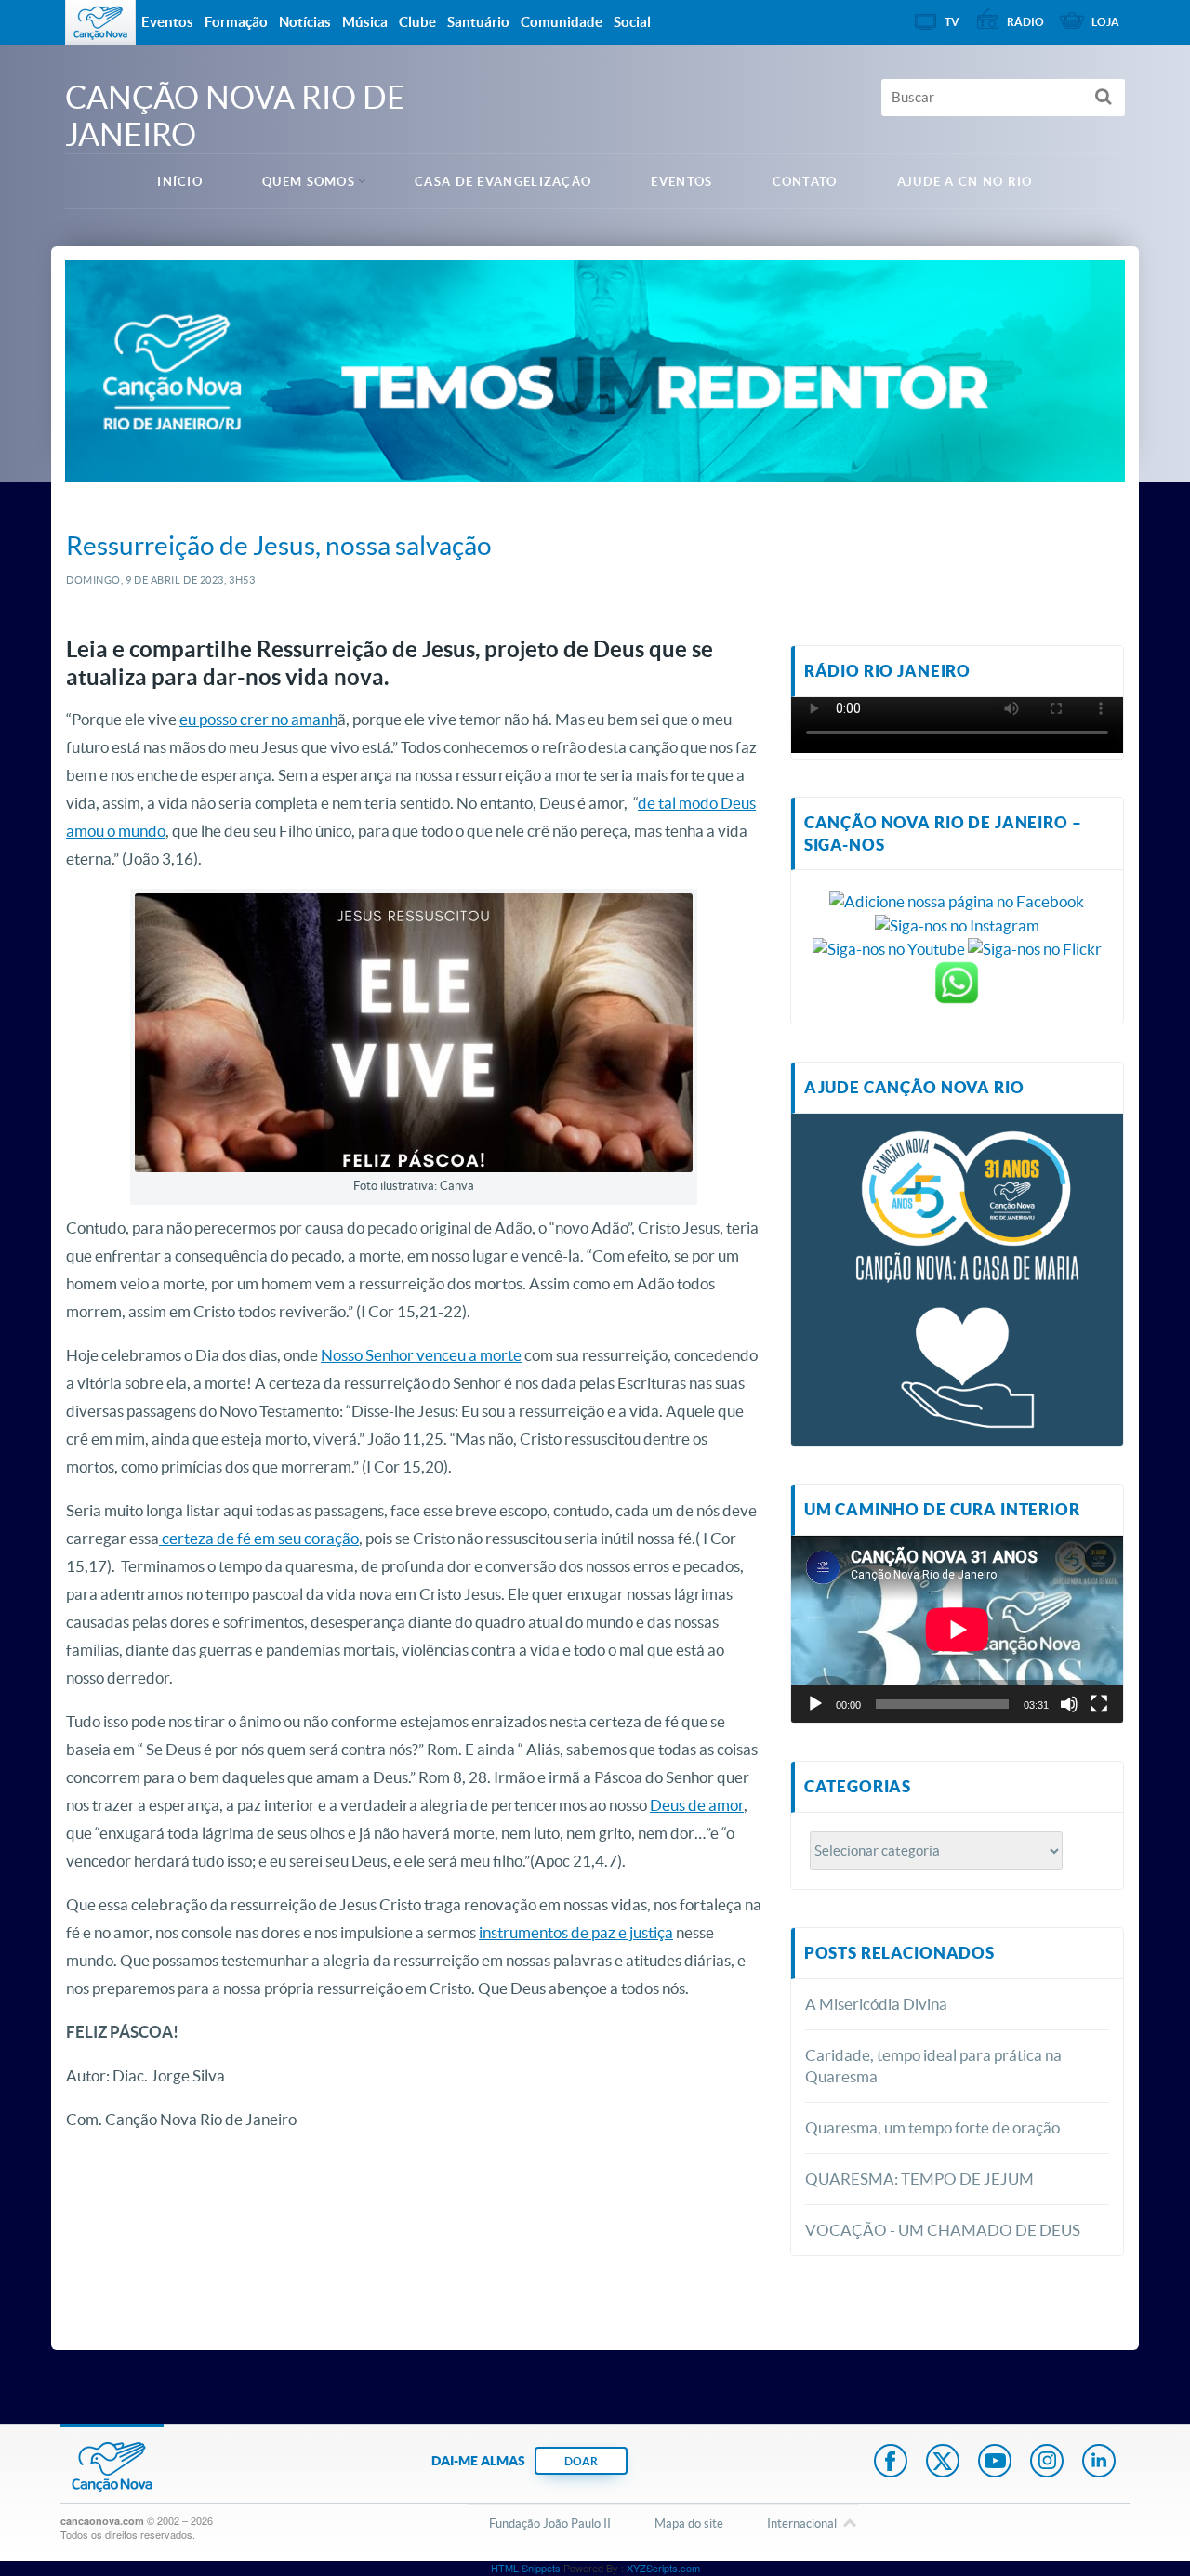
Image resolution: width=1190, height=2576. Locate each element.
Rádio (1025, 22)
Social (632, 22)
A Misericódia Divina (876, 2004)
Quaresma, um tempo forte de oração (932, 2127)
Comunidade (562, 22)
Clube (417, 22)
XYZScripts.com (663, 2568)
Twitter (943, 2463)
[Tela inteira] (1099, 1704)
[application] (957, 1629)
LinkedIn (1099, 2463)
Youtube (995, 2463)
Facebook (891, 2463)
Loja (1105, 22)
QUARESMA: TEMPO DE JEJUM (919, 2179)
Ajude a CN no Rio (965, 182)
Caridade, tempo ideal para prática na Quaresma (933, 2066)
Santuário (478, 22)
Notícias (305, 22)
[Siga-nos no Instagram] (957, 924)
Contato (805, 182)
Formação (236, 22)
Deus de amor (697, 1805)
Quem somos (309, 182)
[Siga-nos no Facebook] (957, 899)
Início (180, 182)
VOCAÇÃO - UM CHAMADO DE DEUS (943, 2230)
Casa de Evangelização (503, 182)
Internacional (802, 2523)
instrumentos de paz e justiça (576, 1932)
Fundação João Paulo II (550, 2523)
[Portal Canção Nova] (100, 22)
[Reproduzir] (815, 1704)
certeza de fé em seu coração (259, 1538)
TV (952, 22)
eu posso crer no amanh (258, 719)
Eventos (681, 182)
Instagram (1047, 2463)
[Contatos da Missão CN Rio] (957, 981)
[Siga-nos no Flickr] (1035, 948)
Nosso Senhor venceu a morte (421, 1355)
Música (365, 22)
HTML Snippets (526, 2568)
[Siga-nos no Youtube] (889, 948)
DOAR (581, 2461)
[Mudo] (1069, 1704)
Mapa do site (689, 2523)
